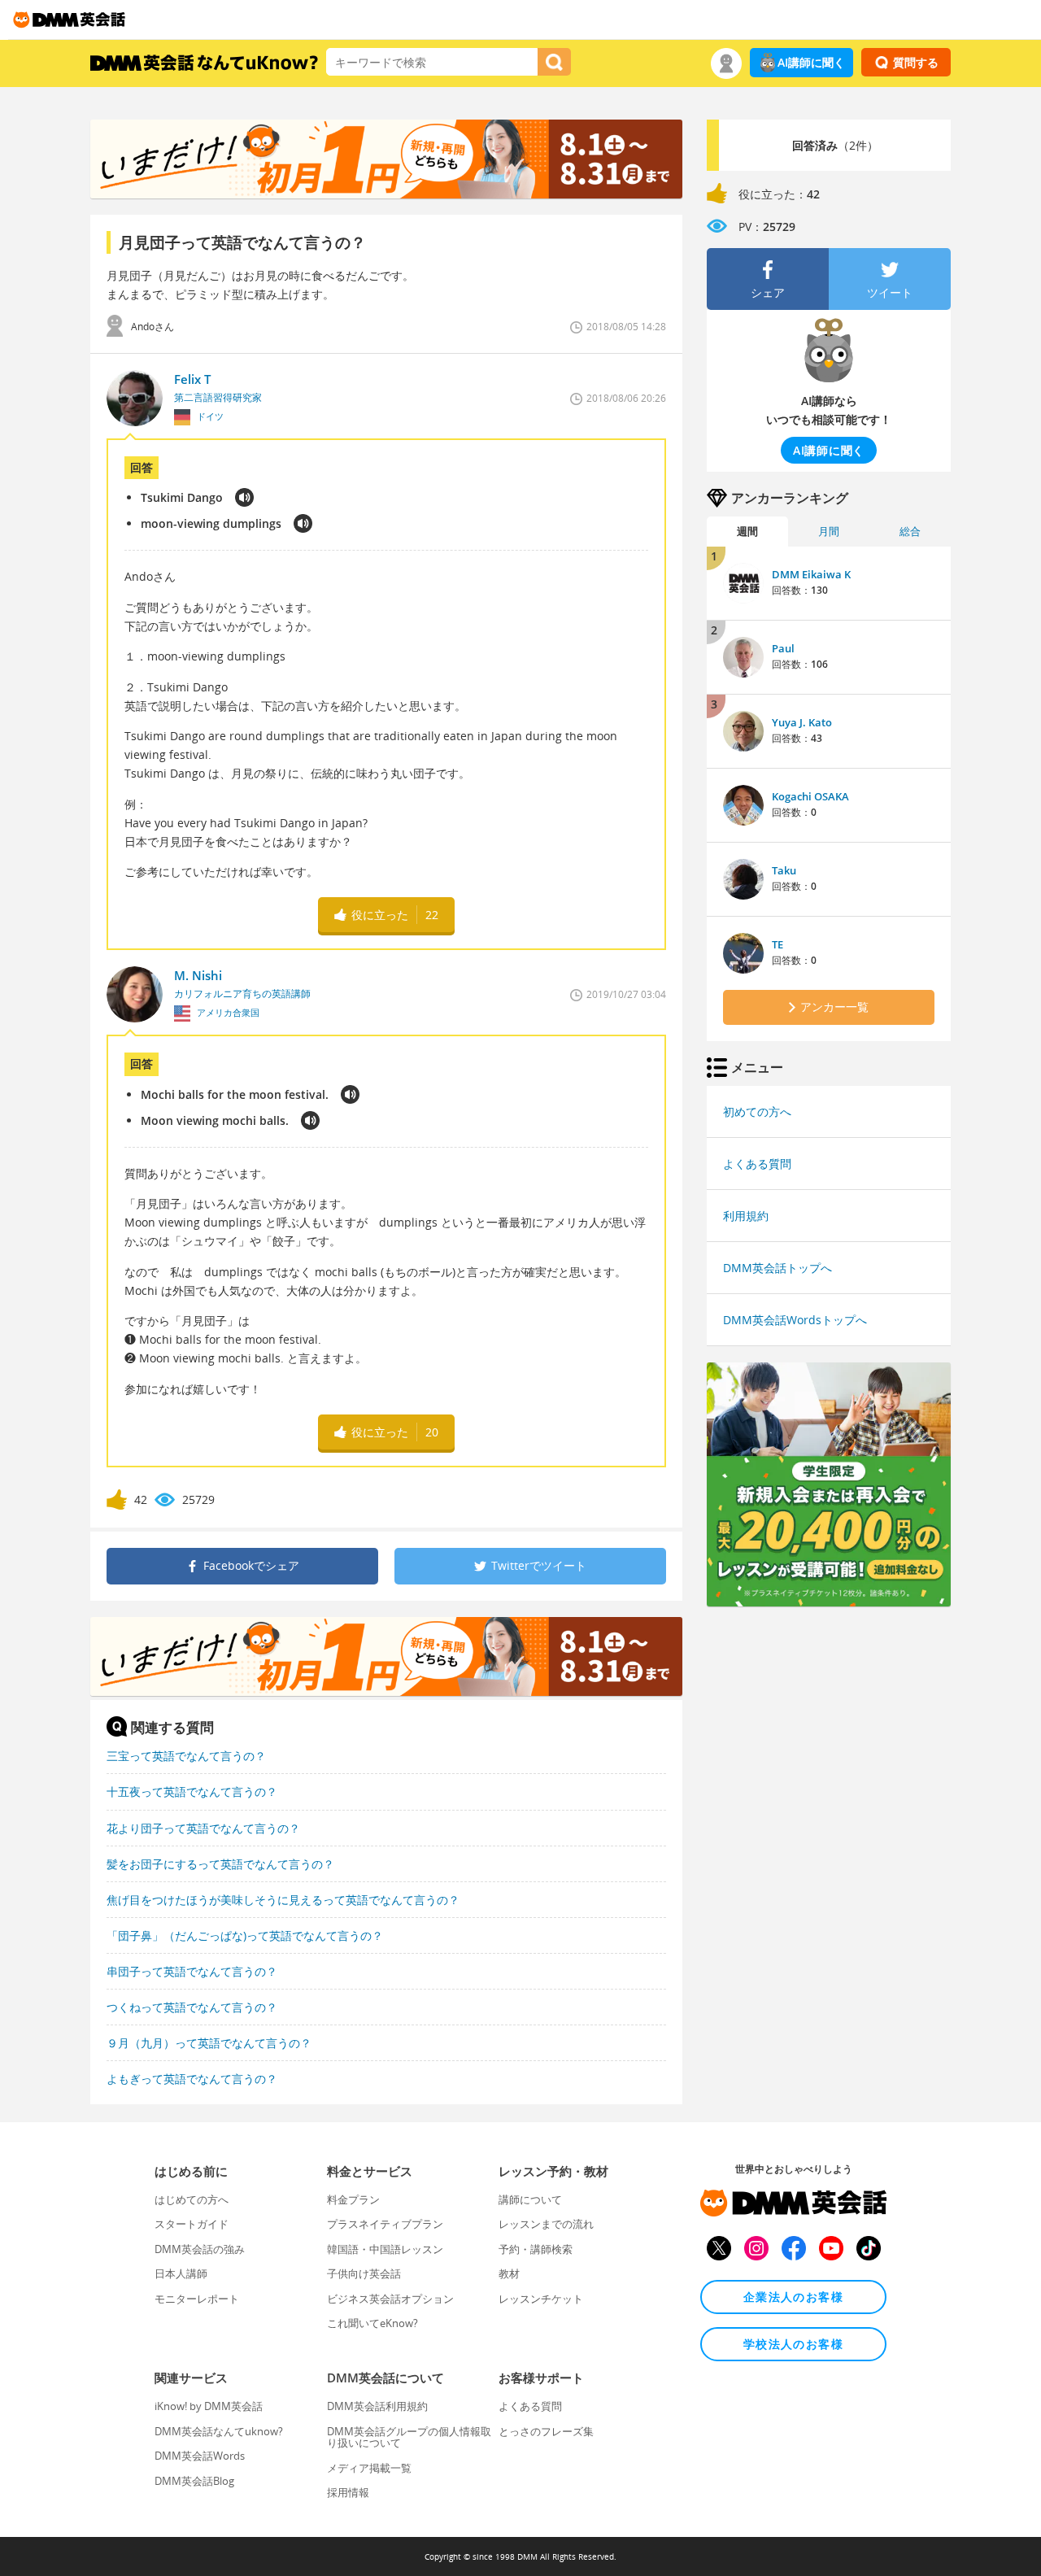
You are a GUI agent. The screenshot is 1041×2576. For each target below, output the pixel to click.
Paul (783, 648)
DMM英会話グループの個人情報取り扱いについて (409, 2437)
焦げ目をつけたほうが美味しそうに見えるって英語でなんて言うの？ (283, 1900)
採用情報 (348, 2492)
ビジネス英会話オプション (390, 2299)
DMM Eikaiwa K (811, 574)
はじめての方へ (192, 2199)
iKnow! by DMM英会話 (209, 2406)
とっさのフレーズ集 (546, 2431)
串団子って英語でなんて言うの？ (192, 1971)
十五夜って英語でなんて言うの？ (192, 1791)
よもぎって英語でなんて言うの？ (192, 2079)
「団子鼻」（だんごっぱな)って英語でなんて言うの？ (245, 1935)
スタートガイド (192, 2224)
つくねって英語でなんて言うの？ (192, 2007)
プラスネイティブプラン (385, 2224)
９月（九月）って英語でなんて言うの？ (209, 2043)
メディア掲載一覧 (369, 2468)
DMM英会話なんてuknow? (219, 2431)
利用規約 (746, 1216)
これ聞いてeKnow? (372, 2323)
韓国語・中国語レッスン (385, 2249)
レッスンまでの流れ (546, 2224)
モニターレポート (197, 2299)
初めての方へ (757, 1111)
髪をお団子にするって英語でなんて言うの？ (220, 1864)
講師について (530, 2199)
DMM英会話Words (200, 2456)
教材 (509, 2273)
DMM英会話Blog (194, 2481)
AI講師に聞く (811, 62)
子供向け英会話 (364, 2273)
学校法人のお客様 (793, 2344)
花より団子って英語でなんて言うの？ (203, 1828)
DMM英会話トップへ (777, 1268)
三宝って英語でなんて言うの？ (186, 1756)
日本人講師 (181, 2273)
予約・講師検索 (536, 2249)
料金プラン (353, 2199)
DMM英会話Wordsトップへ (795, 1320)
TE (777, 944)
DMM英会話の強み (200, 2249)
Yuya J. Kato (802, 722)
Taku (784, 870)
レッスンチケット (541, 2299)
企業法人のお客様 (793, 2297)
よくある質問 (757, 1164)
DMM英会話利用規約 (377, 2406)
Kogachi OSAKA (810, 796)
